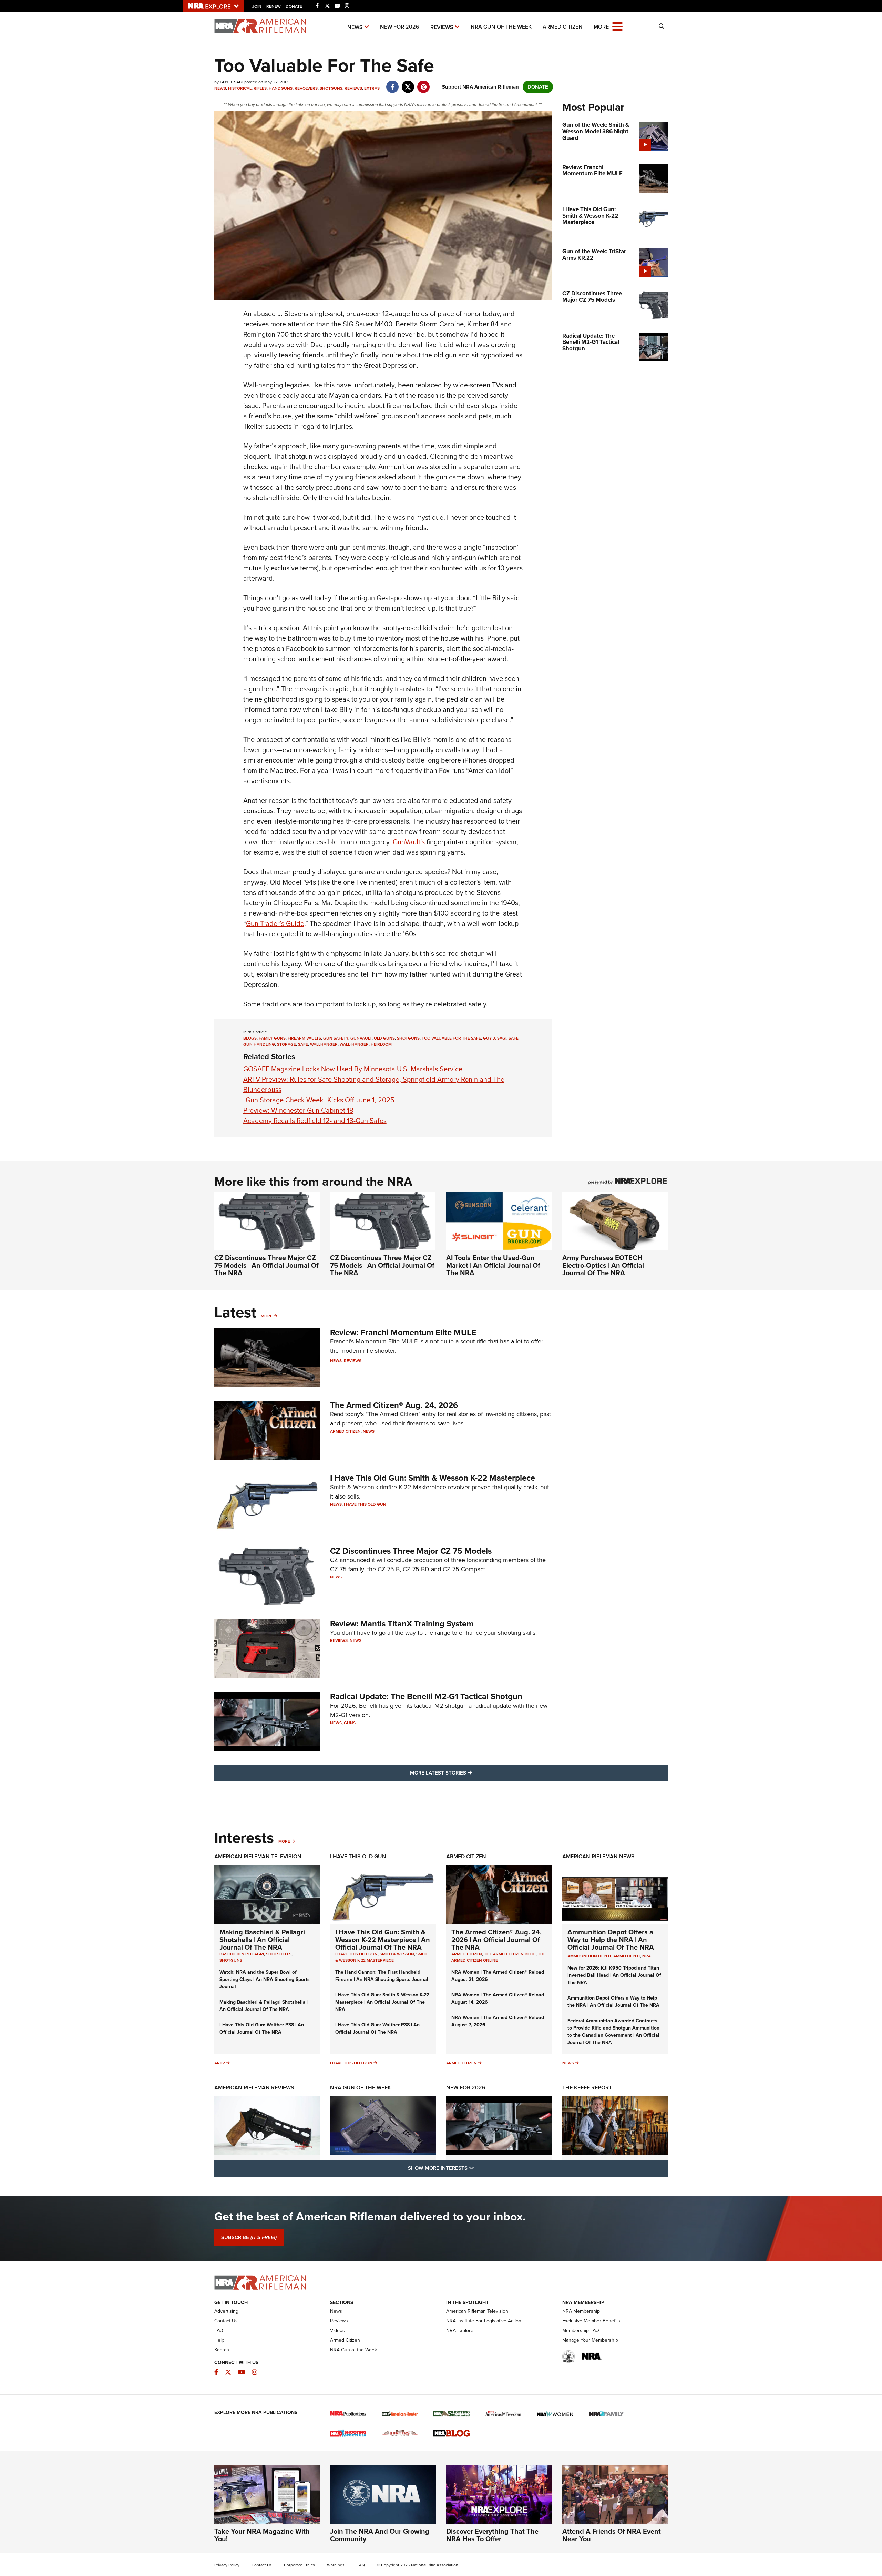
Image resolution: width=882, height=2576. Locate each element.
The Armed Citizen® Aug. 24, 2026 (394, 1405)
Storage (286, 1044)
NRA (647, 1956)
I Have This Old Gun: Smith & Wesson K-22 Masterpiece (433, 1478)
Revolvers (306, 88)
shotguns (408, 1038)
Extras (372, 88)
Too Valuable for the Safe (451, 1038)
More (267, 1316)
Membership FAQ (581, 2330)
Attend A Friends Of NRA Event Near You (612, 2535)
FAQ (219, 2330)
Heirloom (381, 1044)
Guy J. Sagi (495, 1038)
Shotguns (331, 88)
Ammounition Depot (589, 1956)
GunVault (361, 1038)
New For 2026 (400, 27)
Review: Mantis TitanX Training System (402, 1624)
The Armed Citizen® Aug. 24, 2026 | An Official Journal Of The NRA (496, 1940)
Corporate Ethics (299, 2565)
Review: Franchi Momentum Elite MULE (403, 1332)
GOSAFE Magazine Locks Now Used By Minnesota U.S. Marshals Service (353, 1069)
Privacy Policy (227, 2565)
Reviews (442, 27)
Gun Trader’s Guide (275, 923)
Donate (294, 6)
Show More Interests (478, 2168)
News (355, 27)
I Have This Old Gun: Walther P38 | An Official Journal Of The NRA (262, 2028)
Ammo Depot (627, 1956)
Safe (303, 1044)
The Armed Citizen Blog (510, 1954)
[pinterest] (424, 83)
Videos (337, 2330)
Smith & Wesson (397, 1954)
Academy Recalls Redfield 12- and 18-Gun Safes (315, 1121)
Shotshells (279, 1954)
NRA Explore (460, 2330)
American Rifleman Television (258, 1856)
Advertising (226, 2311)
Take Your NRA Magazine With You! (262, 2535)
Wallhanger (324, 1044)
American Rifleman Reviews (254, 2088)
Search (222, 2350)
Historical (240, 88)
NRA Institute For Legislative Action (484, 2321)
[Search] (661, 27)
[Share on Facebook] (393, 83)
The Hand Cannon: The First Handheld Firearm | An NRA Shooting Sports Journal (382, 1976)
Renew (274, 6)
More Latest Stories (469, 1773)
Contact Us (226, 2321)
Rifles (260, 88)
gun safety (336, 1038)
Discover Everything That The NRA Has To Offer (492, 2535)
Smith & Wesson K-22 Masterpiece (382, 1957)
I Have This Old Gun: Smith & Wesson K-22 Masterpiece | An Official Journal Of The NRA (383, 1940)
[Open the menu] (617, 26)
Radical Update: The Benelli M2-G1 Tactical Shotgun (426, 1696)
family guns (272, 1038)
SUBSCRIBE (249, 2237)
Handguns (281, 88)
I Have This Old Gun (365, 1504)
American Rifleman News (598, 1856)
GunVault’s (409, 842)
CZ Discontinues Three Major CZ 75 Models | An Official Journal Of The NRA (266, 1265)
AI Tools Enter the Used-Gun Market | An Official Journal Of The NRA (493, 1265)
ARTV (220, 2063)
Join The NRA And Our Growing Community (380, 2535)
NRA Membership (581, 2311)
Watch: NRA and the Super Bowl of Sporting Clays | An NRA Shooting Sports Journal (265, 1979)
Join (257, 6)
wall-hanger (354, 1044)
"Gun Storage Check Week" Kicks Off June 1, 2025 (319, 1100)
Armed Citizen (563, 27)
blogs (250, 1038)
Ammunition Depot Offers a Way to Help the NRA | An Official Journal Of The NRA (611, 1940)
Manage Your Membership (590, 2340)
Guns (350, 1723)
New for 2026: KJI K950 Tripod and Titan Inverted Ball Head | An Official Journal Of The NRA (614, 1975)
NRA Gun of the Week (501, 27)
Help (219, 2340)
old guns (384, 1038)
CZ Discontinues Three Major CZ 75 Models (411, 1551)
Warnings (336, 2565)
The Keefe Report (587, 2088)
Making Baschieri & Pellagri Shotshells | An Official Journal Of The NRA (262, 1940)
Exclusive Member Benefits (591, 2321)
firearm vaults (304, 1038)
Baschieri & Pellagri (242, 1954)
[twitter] (408, 83)
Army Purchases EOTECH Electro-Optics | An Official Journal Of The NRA (603, 1265)
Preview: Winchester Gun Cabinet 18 (298, 1110)
